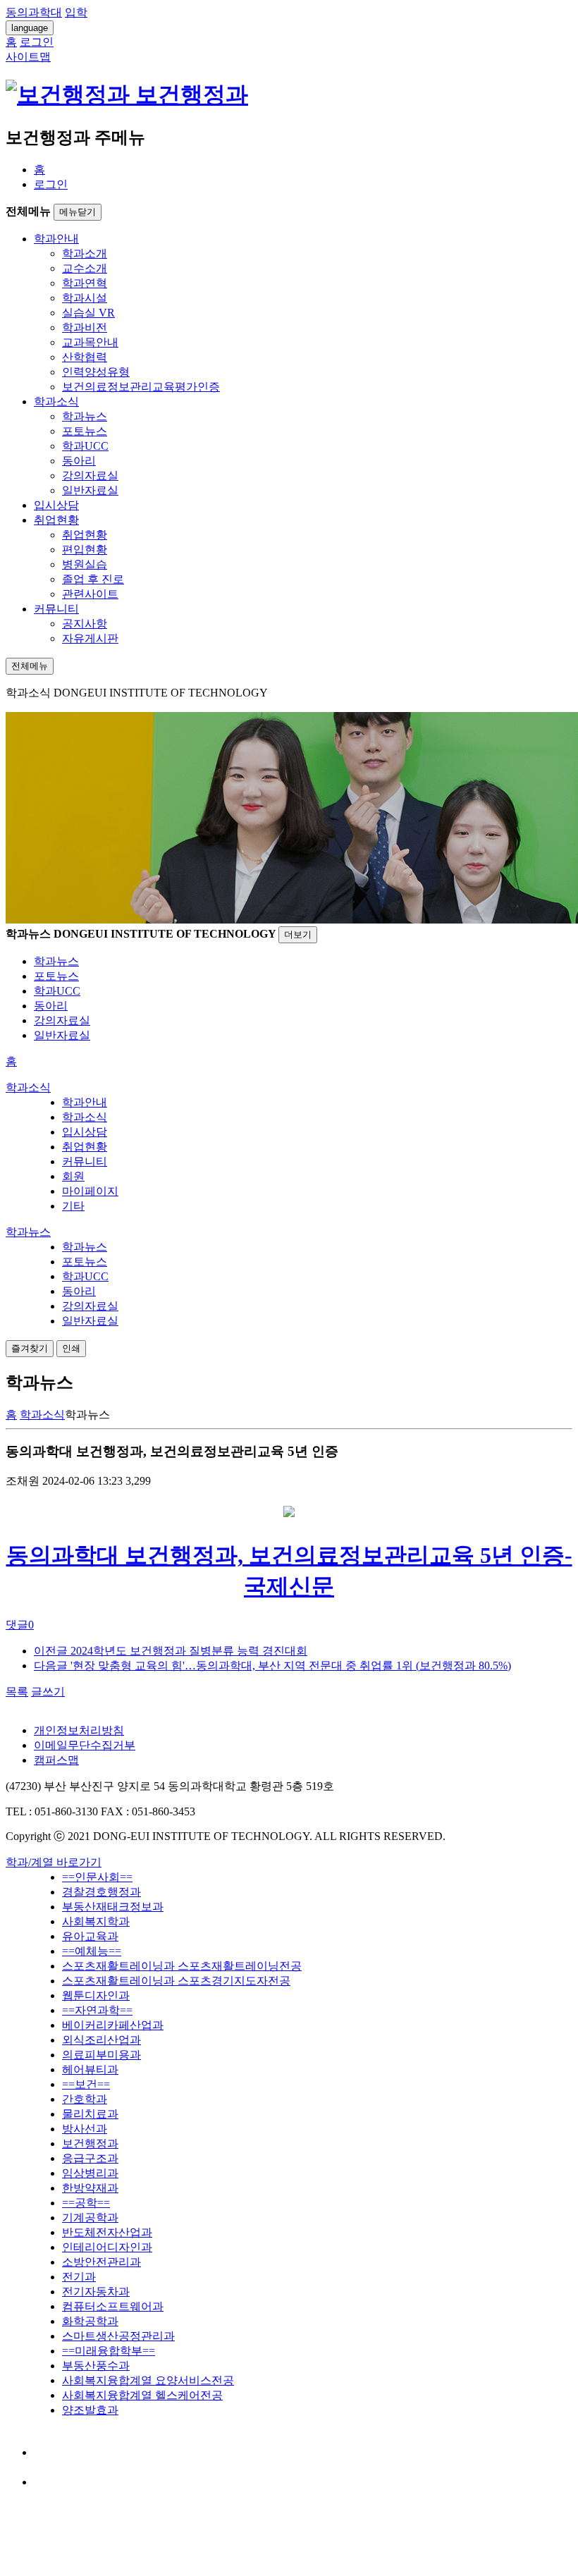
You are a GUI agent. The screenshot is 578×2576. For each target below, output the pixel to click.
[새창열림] (47, 2452)
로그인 (51, 184)
